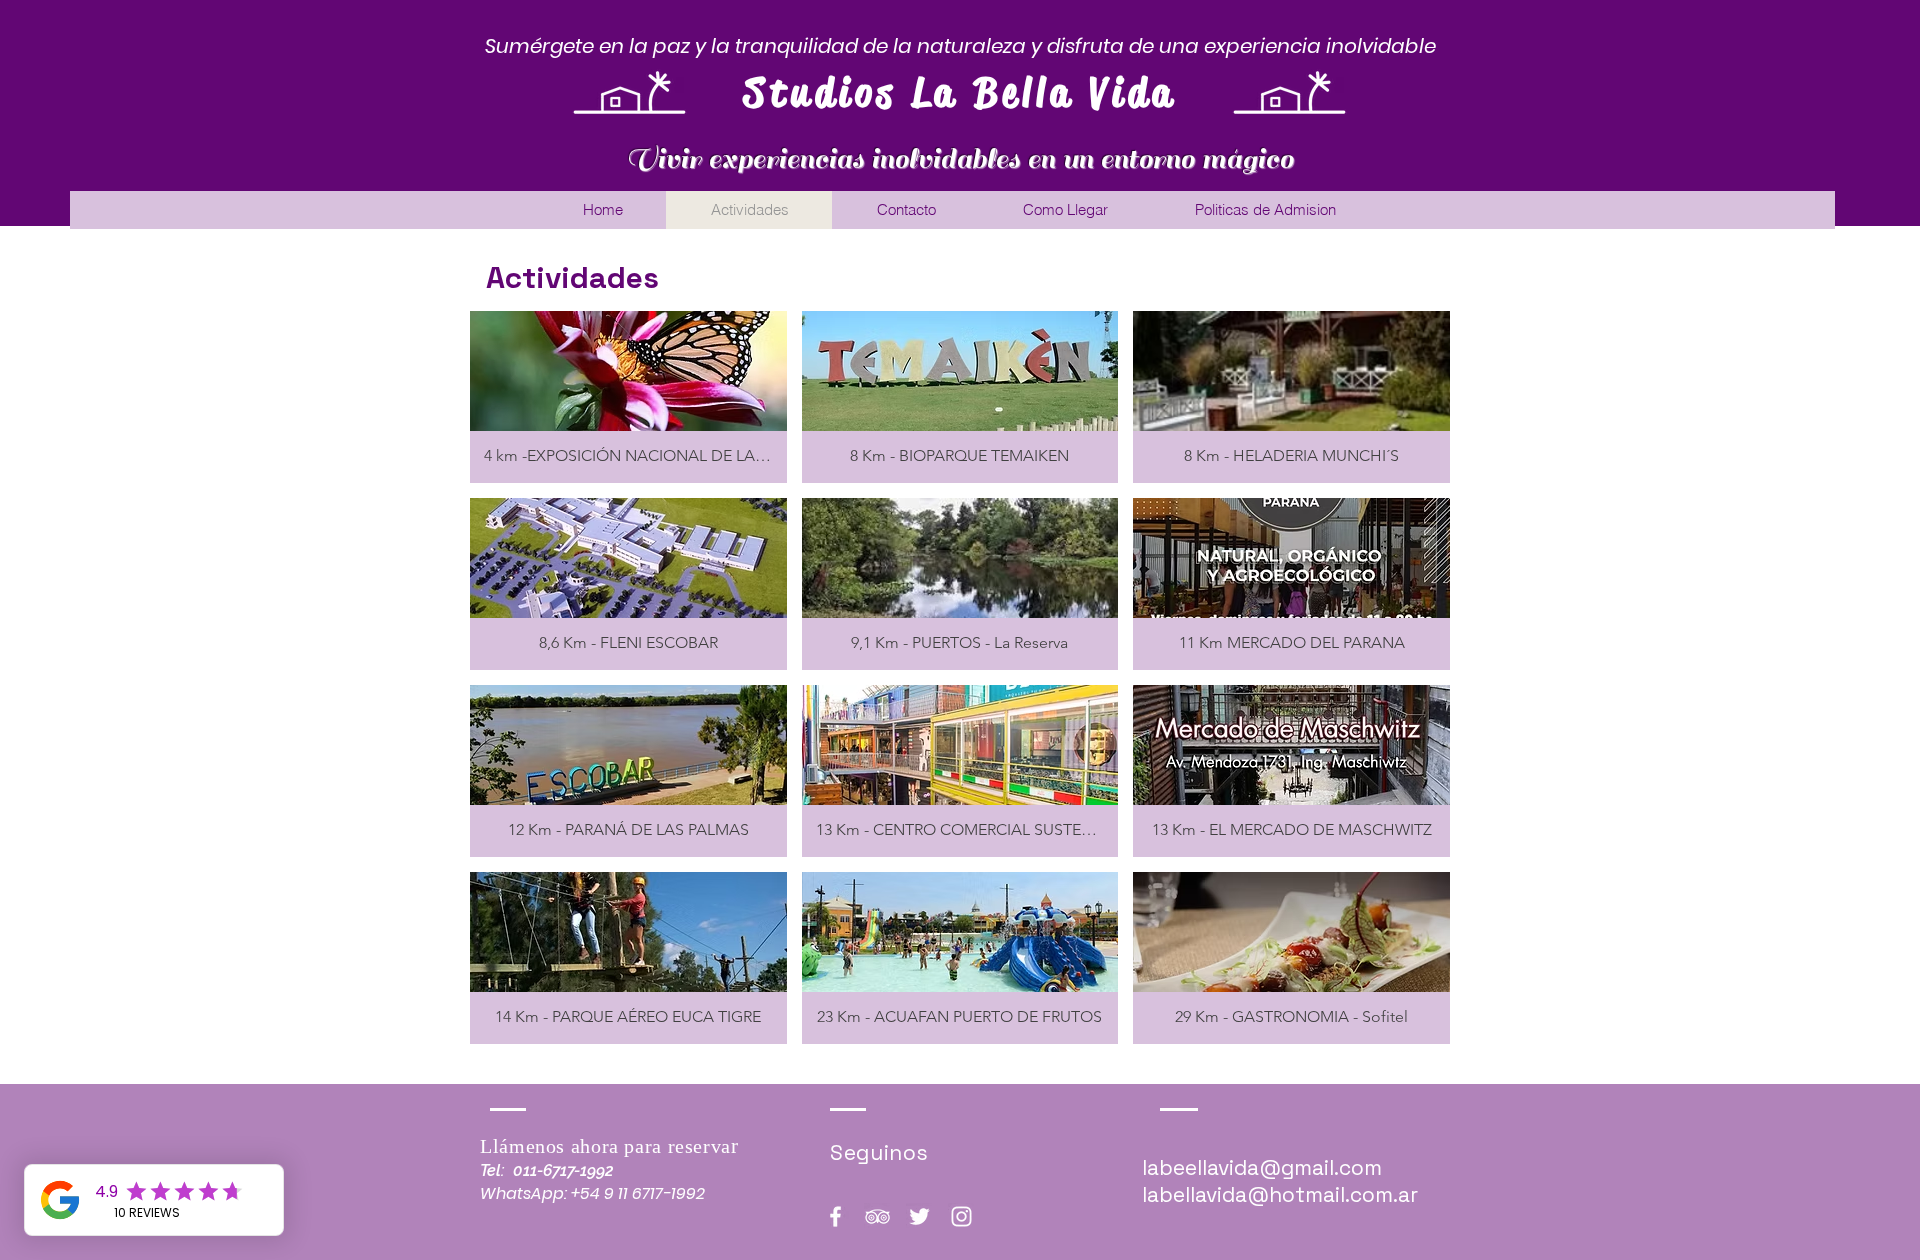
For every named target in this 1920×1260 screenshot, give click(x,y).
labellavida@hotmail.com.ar (1280, 1194)
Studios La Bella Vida (960, 92)
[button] (628, 397)
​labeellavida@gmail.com (1262, 1167)
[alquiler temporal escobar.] (835, 1216)
